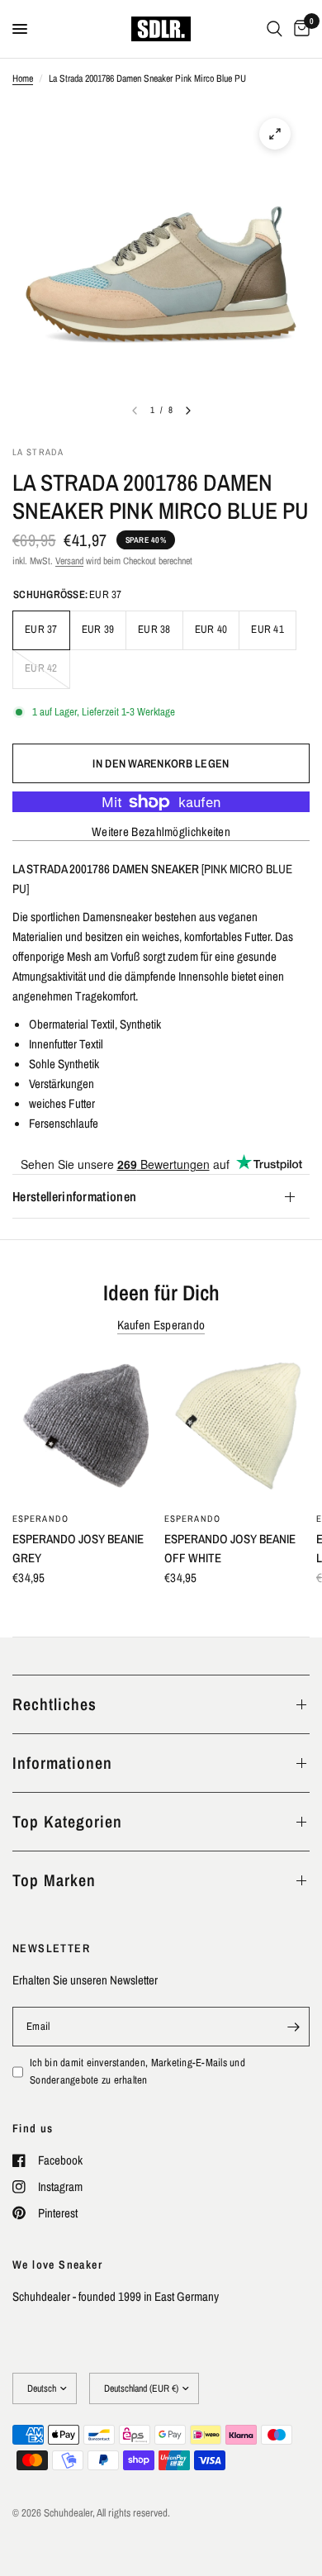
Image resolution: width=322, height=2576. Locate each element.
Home (23, 78)
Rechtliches (54, 1704)
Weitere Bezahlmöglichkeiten (161, 832)
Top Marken (54, 1880)
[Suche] (275, 29)
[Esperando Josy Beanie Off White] (237, 1429)
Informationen (62, 1763)
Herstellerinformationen (74, 1196)
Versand (69, 561)
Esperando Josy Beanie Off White (230, 1548)
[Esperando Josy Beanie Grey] (85, 1429)
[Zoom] (275, 134)
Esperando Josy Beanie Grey (78, 1548)
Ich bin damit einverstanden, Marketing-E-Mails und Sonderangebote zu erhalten (137, 2071)
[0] (299, 29)
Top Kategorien (67, 1821)
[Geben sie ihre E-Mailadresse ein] (293, 2027)
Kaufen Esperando (161, 1325)
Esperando (40, 1519)
